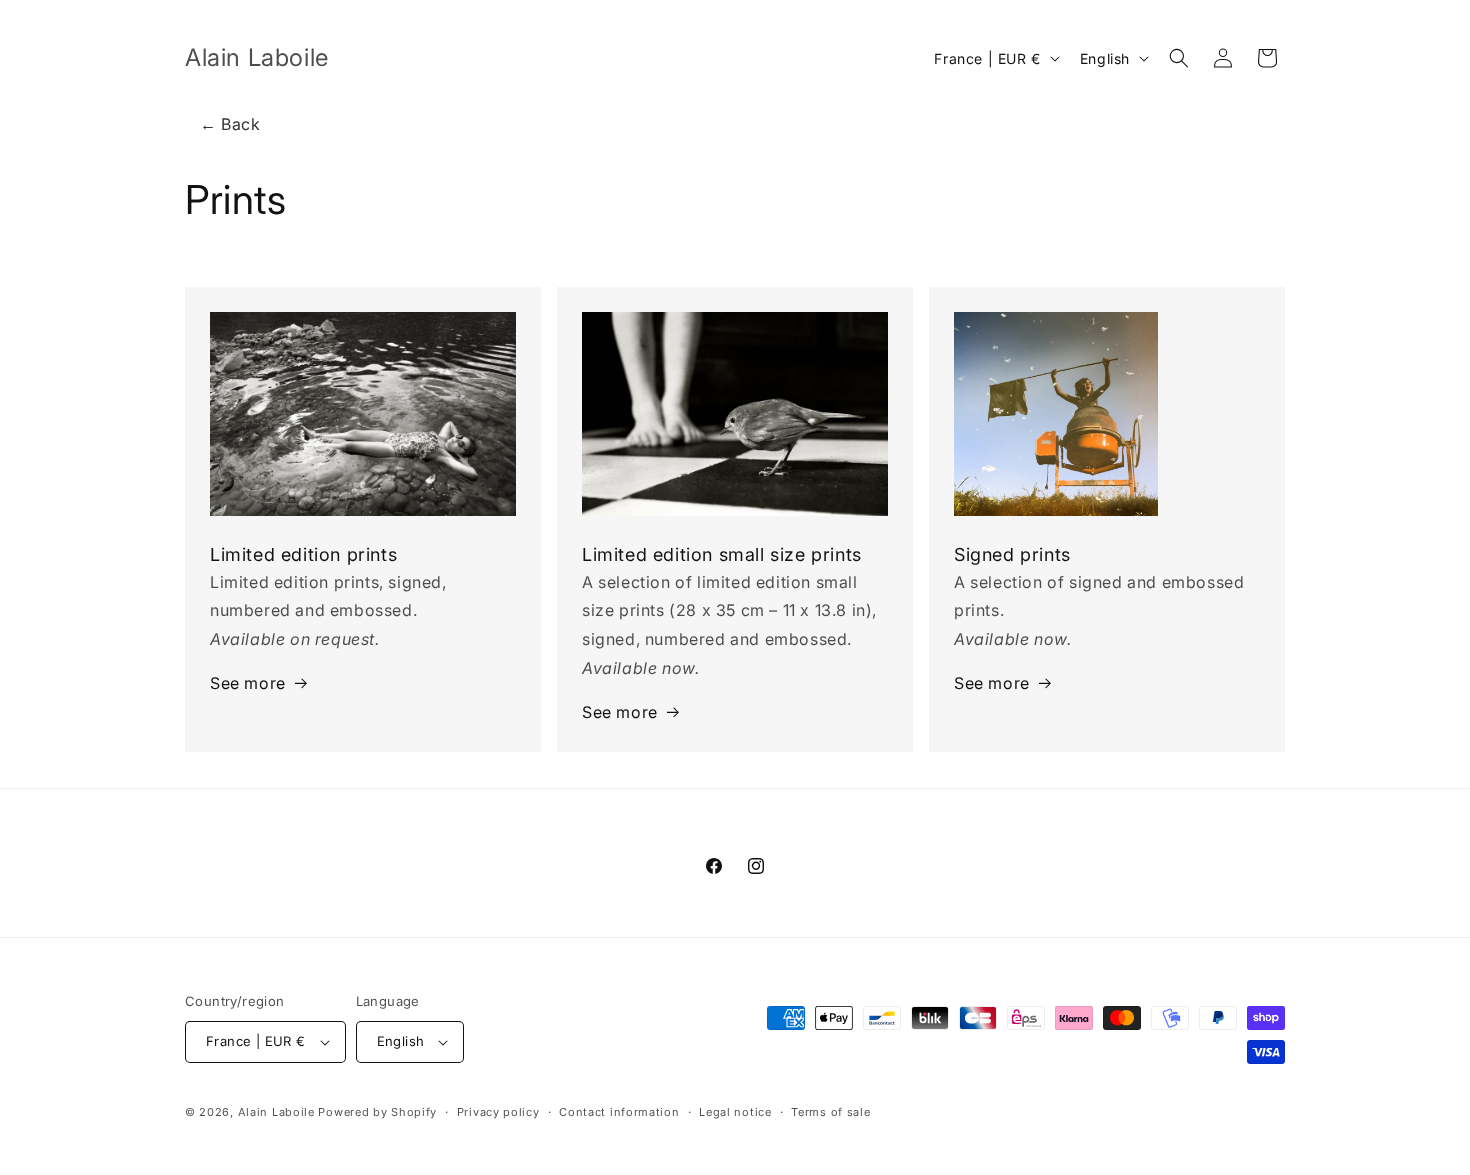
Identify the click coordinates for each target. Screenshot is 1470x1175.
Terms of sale (830, 1112)
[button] (1179, 58)
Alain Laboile (276, 1112)
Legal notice (735, 1112)
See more (248, 683)
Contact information (619, 1112)
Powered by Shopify (377, 1112)
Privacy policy (498, 1112)
